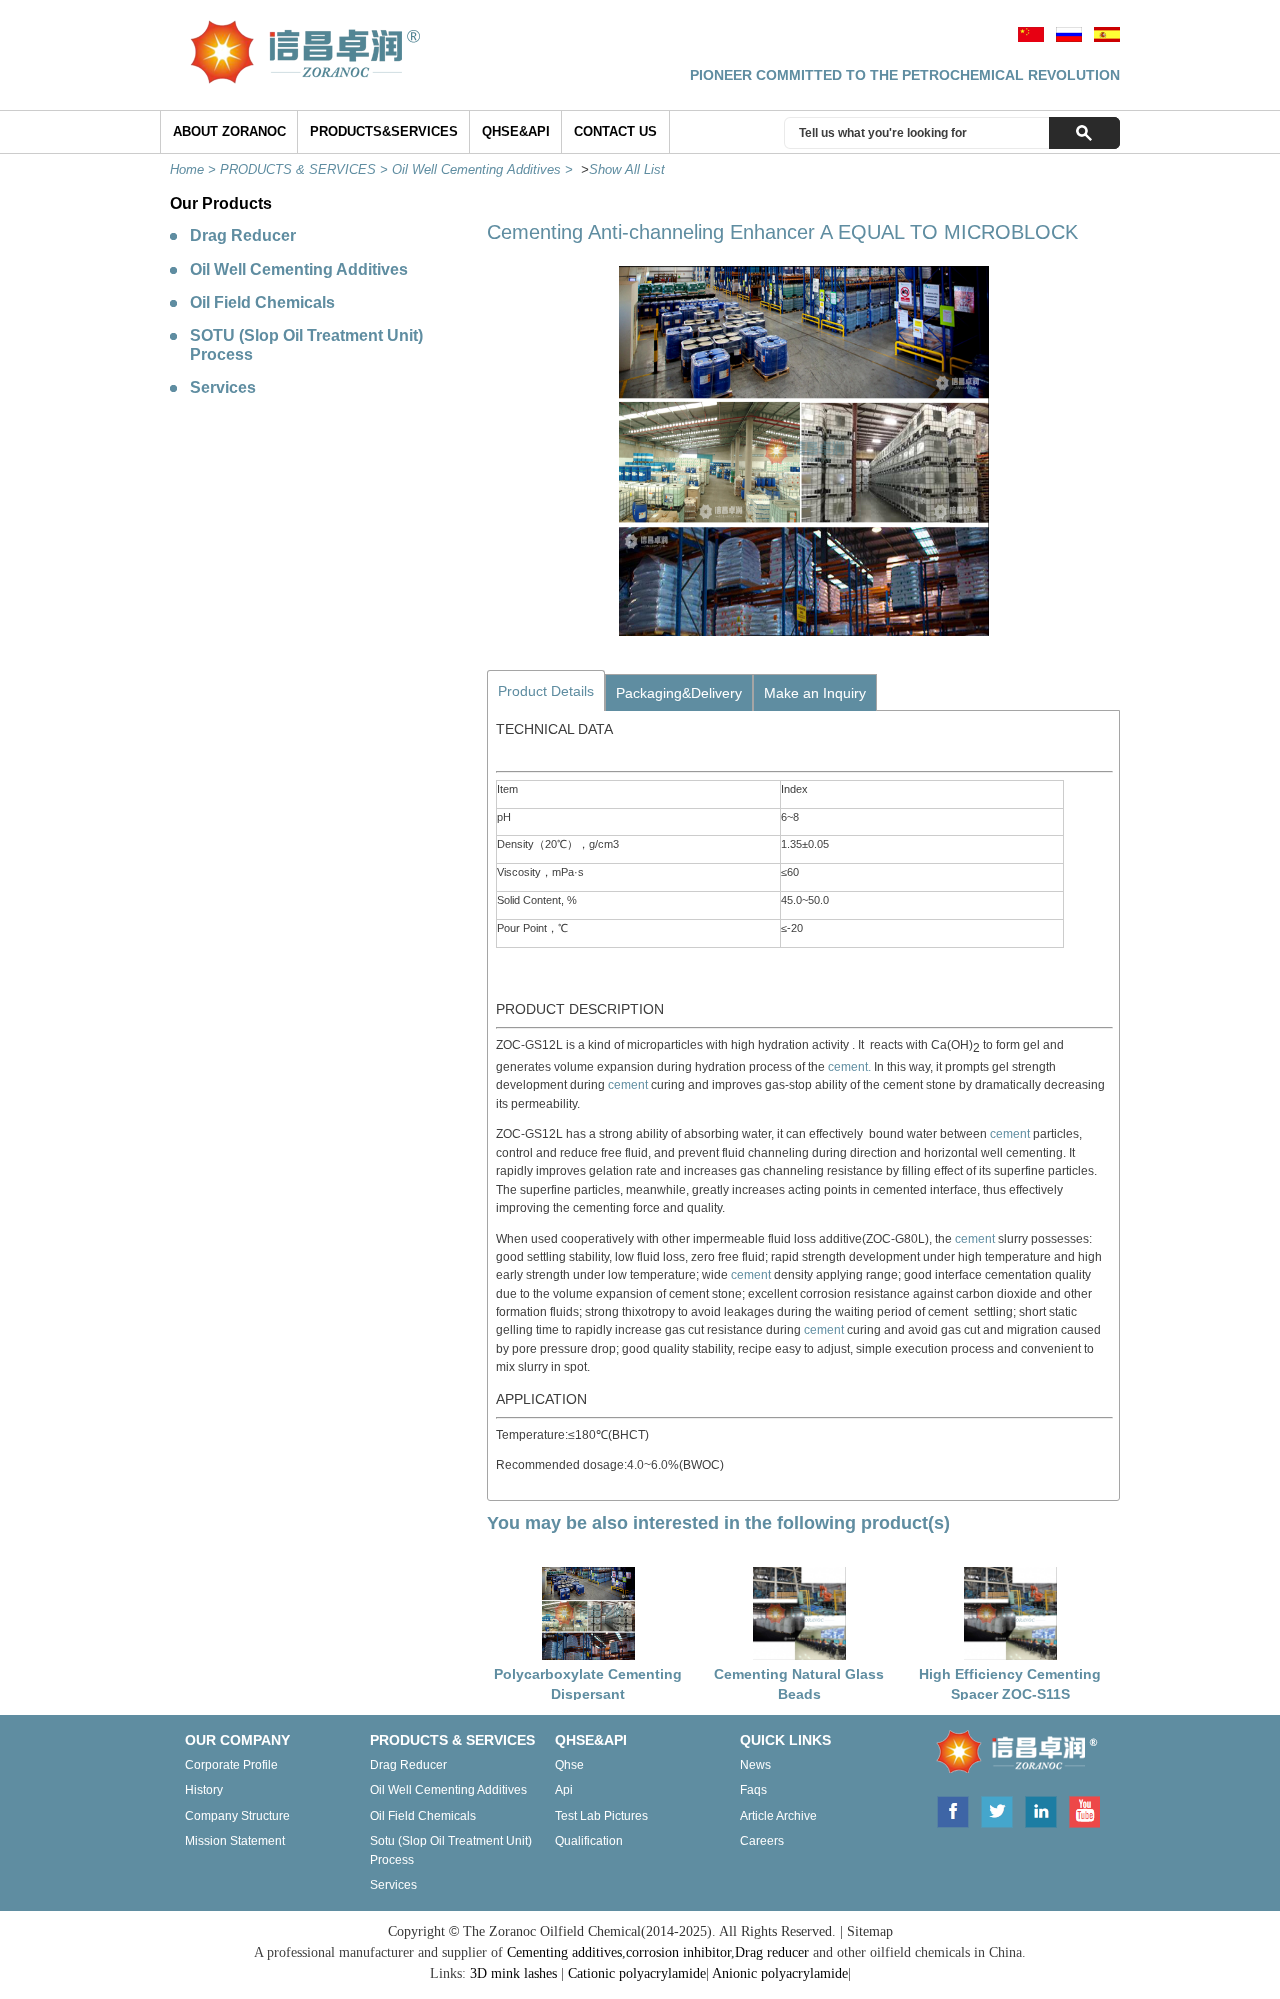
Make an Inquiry (815, 693)
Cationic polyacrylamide (637, 1973)
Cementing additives (564, 1952)
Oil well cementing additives (448, 1790)
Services (223, 387)
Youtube (1084, 1810)
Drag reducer (408, 1765)
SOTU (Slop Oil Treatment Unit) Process (306, 344)
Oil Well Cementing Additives (299, 269)
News (755, 1765)
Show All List (627, 169)
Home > (195, 169)
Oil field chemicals (423, 1816)
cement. (849, 1067)
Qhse (569, 1765)
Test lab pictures (601, 1816)
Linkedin (1041, 1810)
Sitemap (870, 1931)
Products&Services (384, 131)
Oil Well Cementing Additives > (484, 169)
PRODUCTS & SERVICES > (306, 169)
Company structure (237, 1816)
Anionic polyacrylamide (780, 1973)
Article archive (778, 1816)
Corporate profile (231, 1765)
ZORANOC (1011, 1755)
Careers (762, 1841)
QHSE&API (516, 131)
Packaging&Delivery (679, 693)
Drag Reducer (243, 235)
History (204, 1790)
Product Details (546, 691)
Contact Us (615, 131)
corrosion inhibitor (678, 1952)
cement (629, 1085)
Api (564, 1790)
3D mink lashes (513, 1973)
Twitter (997, 1810)
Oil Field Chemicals (262, 302)
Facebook (952, 1810)
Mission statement (235, 1841)
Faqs (753, 1790)
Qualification (589, 1841)
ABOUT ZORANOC (229, 131)
